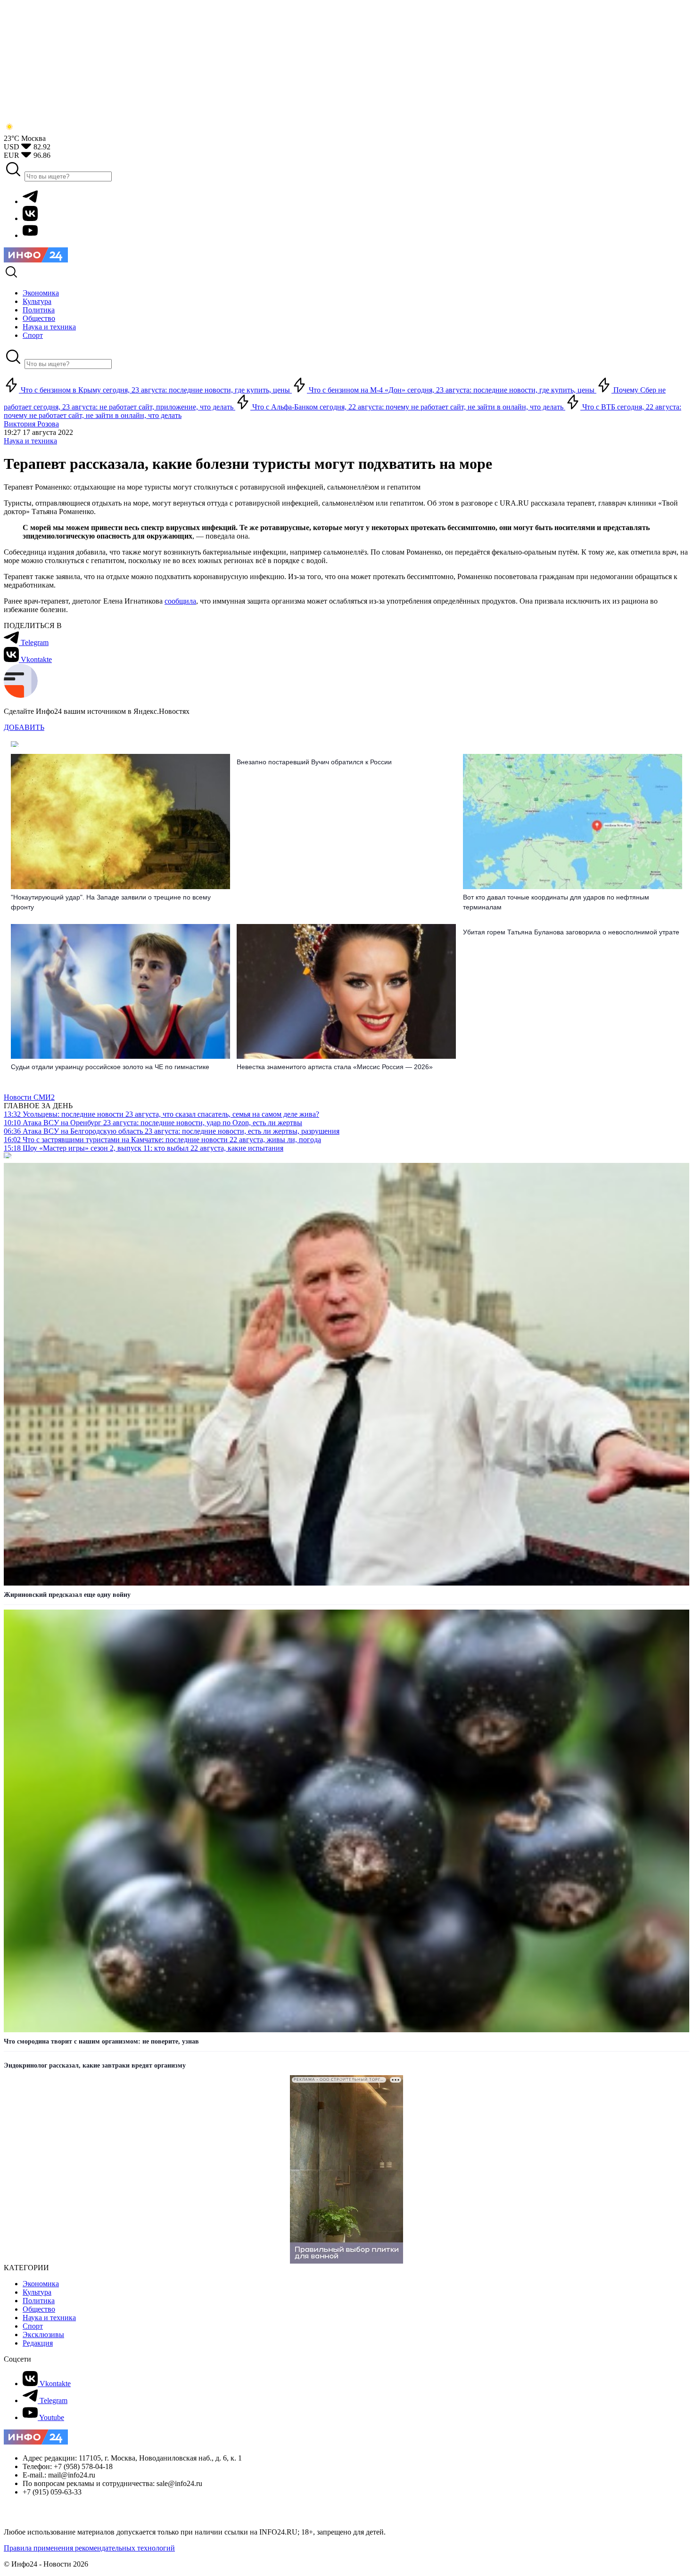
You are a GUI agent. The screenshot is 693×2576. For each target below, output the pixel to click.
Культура (37, 2292)
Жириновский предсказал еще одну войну (67, 1595)
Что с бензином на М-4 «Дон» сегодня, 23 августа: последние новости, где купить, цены (452, 390)
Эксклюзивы (43, 2335)
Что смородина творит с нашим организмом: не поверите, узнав (101, 2041)
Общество (39, 2309)
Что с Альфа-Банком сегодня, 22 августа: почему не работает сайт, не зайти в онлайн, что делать (408, 407)
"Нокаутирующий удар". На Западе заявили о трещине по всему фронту (111, 902)
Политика (39, 2301)
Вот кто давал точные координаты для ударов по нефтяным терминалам (556, 902)
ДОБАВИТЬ (24, 727)
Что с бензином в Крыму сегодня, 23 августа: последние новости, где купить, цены (155, 390)
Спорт (33, 2326)
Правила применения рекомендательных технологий (89, 2548)
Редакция (38, 2343)
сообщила (180, 601)
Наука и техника (30, 441)
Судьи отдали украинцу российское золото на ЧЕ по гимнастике (110, 1067)
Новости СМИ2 (29, 1097)
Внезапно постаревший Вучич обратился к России (314, 762)
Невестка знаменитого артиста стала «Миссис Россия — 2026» (335, 1067)
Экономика (41, 2284)
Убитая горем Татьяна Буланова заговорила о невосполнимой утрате (571, 932)
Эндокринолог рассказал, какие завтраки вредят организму (95, 2065)
